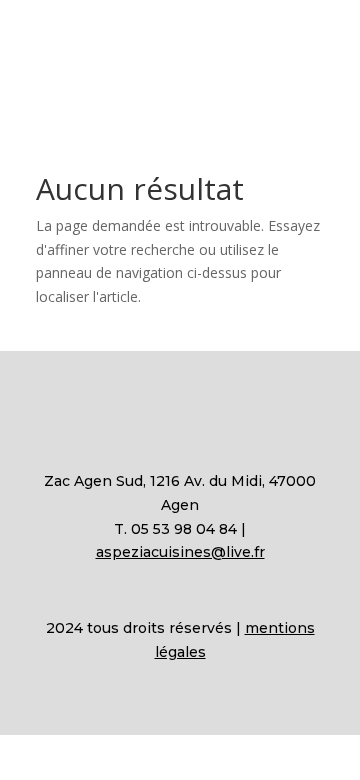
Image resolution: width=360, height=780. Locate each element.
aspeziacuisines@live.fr (180, 552)
